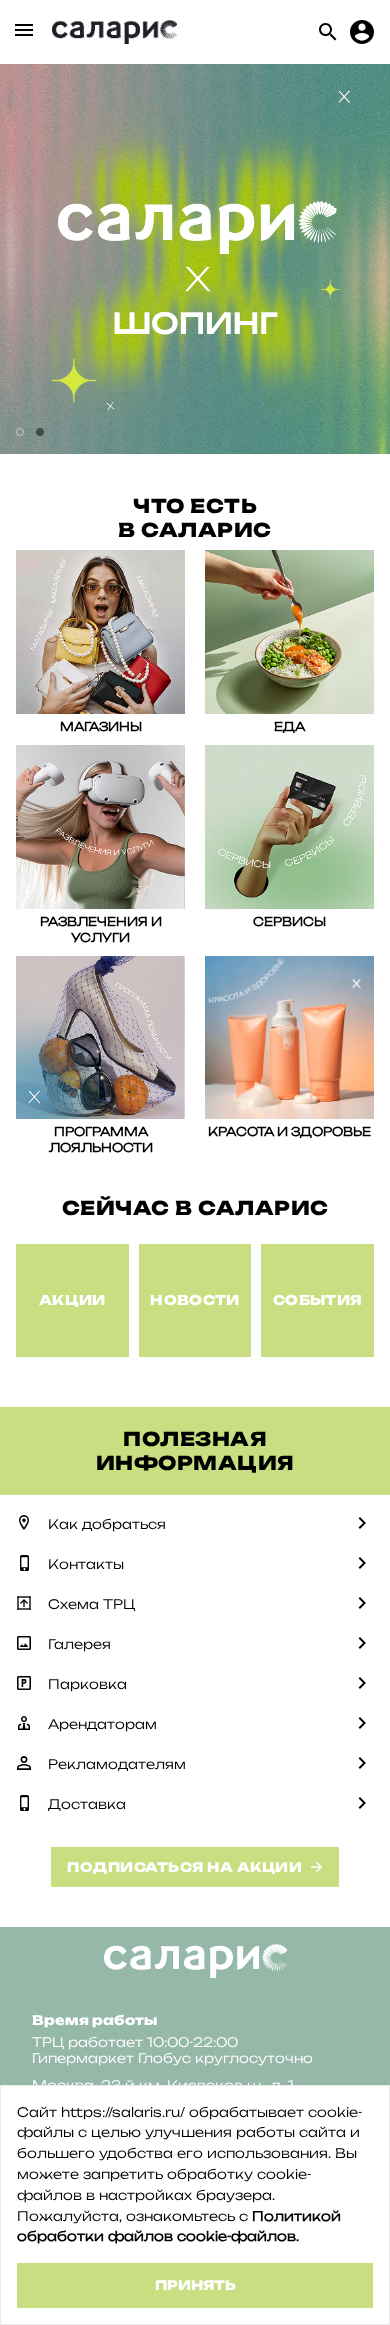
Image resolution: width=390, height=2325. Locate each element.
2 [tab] (40, 432)
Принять (195, 2285)
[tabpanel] (195, 259)
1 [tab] (20, 432)
